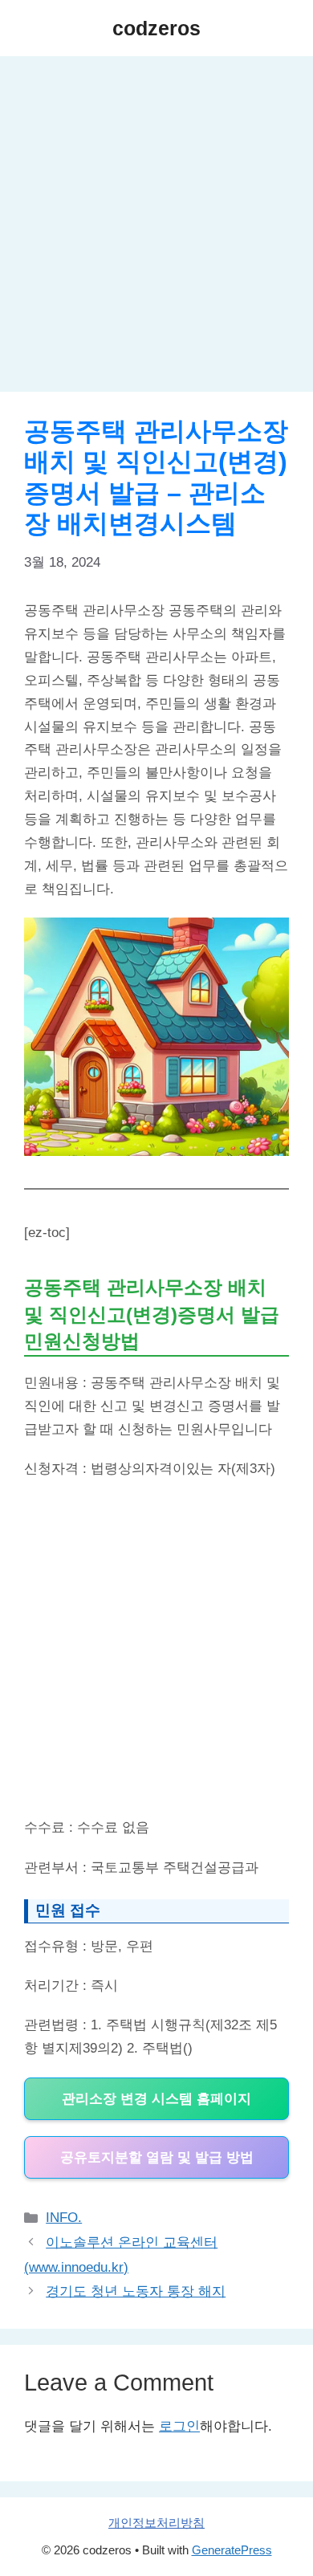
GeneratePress (232, 2550)
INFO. (64, 2218)
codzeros (156, 28)
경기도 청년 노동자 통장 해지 (136, 2291)
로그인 (179, 2426)
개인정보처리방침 (156, 2523)
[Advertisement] (156, 229)
